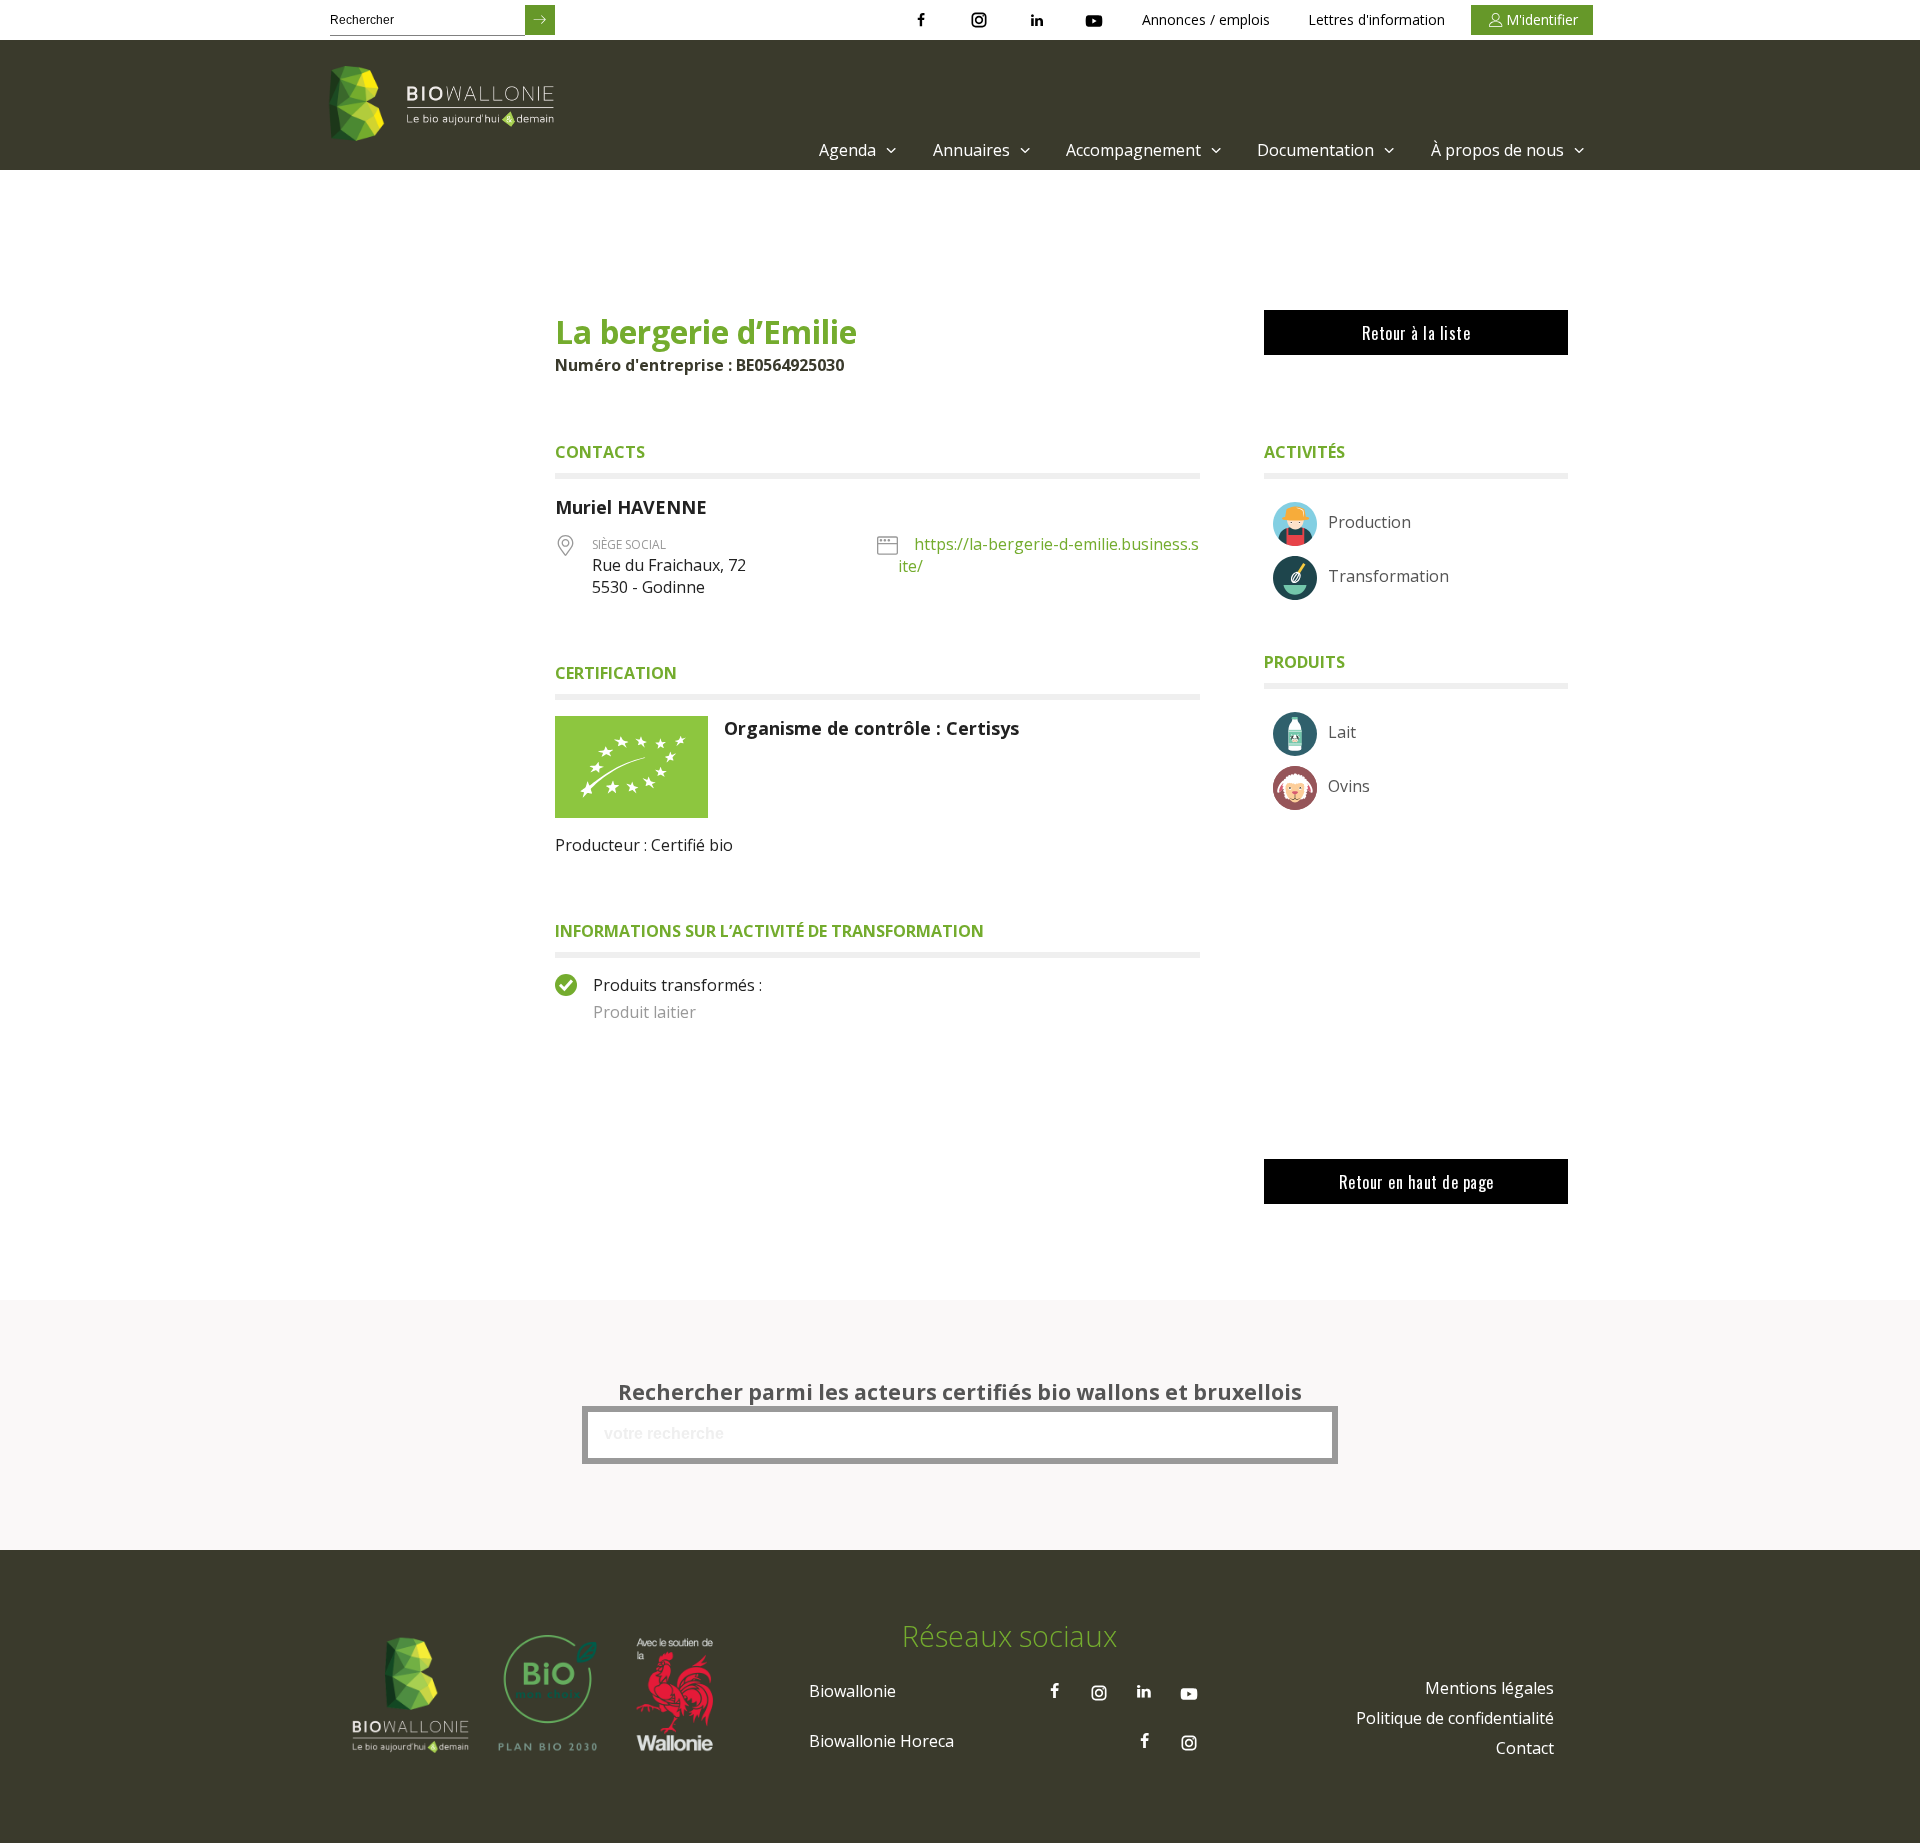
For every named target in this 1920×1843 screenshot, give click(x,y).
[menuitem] (855, 150)
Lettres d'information (1376, 19)
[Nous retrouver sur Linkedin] (1037, 20)
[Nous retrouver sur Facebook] (921, 20)
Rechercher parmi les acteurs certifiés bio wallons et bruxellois (960, 1392)
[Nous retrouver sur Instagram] (979, 20)
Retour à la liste (1416, 333)
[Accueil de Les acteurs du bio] (445, 105)
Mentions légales (1489, 1688)
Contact (1525, 1748)
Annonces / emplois (1206, 19)
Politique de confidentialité (1455, 1718)
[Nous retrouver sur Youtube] (1094, 20)
